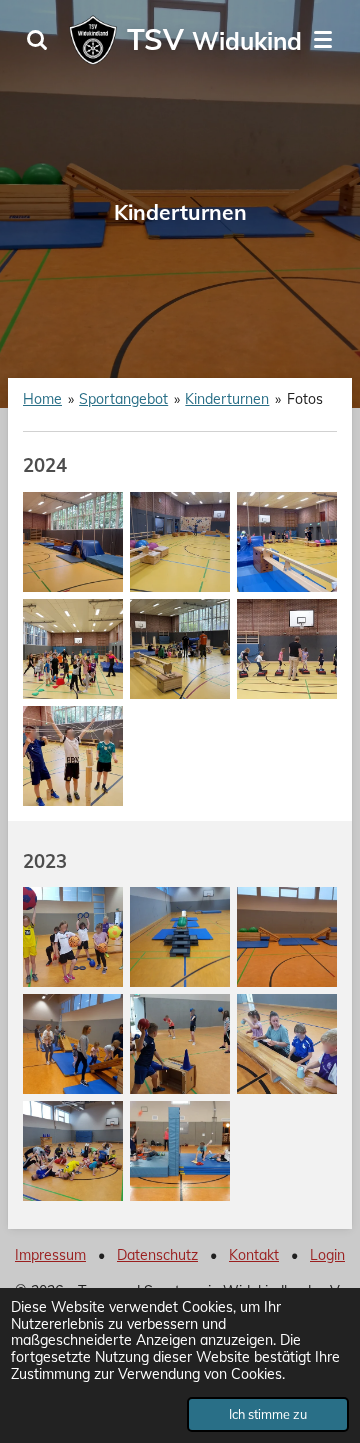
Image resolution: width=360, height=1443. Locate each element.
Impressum (50, 1255)
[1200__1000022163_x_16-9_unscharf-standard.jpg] (287, 541)
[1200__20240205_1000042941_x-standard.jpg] (73, 648)
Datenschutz (157, 1255)
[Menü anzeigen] (323, 40)
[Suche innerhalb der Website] (37, 40)
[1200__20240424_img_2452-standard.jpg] (180, 648)
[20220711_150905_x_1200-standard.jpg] (73, 936)
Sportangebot (123, 399)
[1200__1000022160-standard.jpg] (73, 541)
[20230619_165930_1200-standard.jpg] (180, 1043)
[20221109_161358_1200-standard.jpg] (73, 1043)
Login (327, 1255)
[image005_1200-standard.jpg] (73, 1150)
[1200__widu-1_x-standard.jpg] (73, 755)
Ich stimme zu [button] (268, 1414)
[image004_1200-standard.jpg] (287, 1043)
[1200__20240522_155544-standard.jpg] (287, 648)
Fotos (305, 399)
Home (42, 399)
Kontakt (254, 1255)
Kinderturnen (227, 399)
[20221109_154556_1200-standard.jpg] (180, 936)
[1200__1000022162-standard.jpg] (180, 541)
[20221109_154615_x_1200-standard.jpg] (287, 936)
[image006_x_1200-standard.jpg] (180, 1150)
